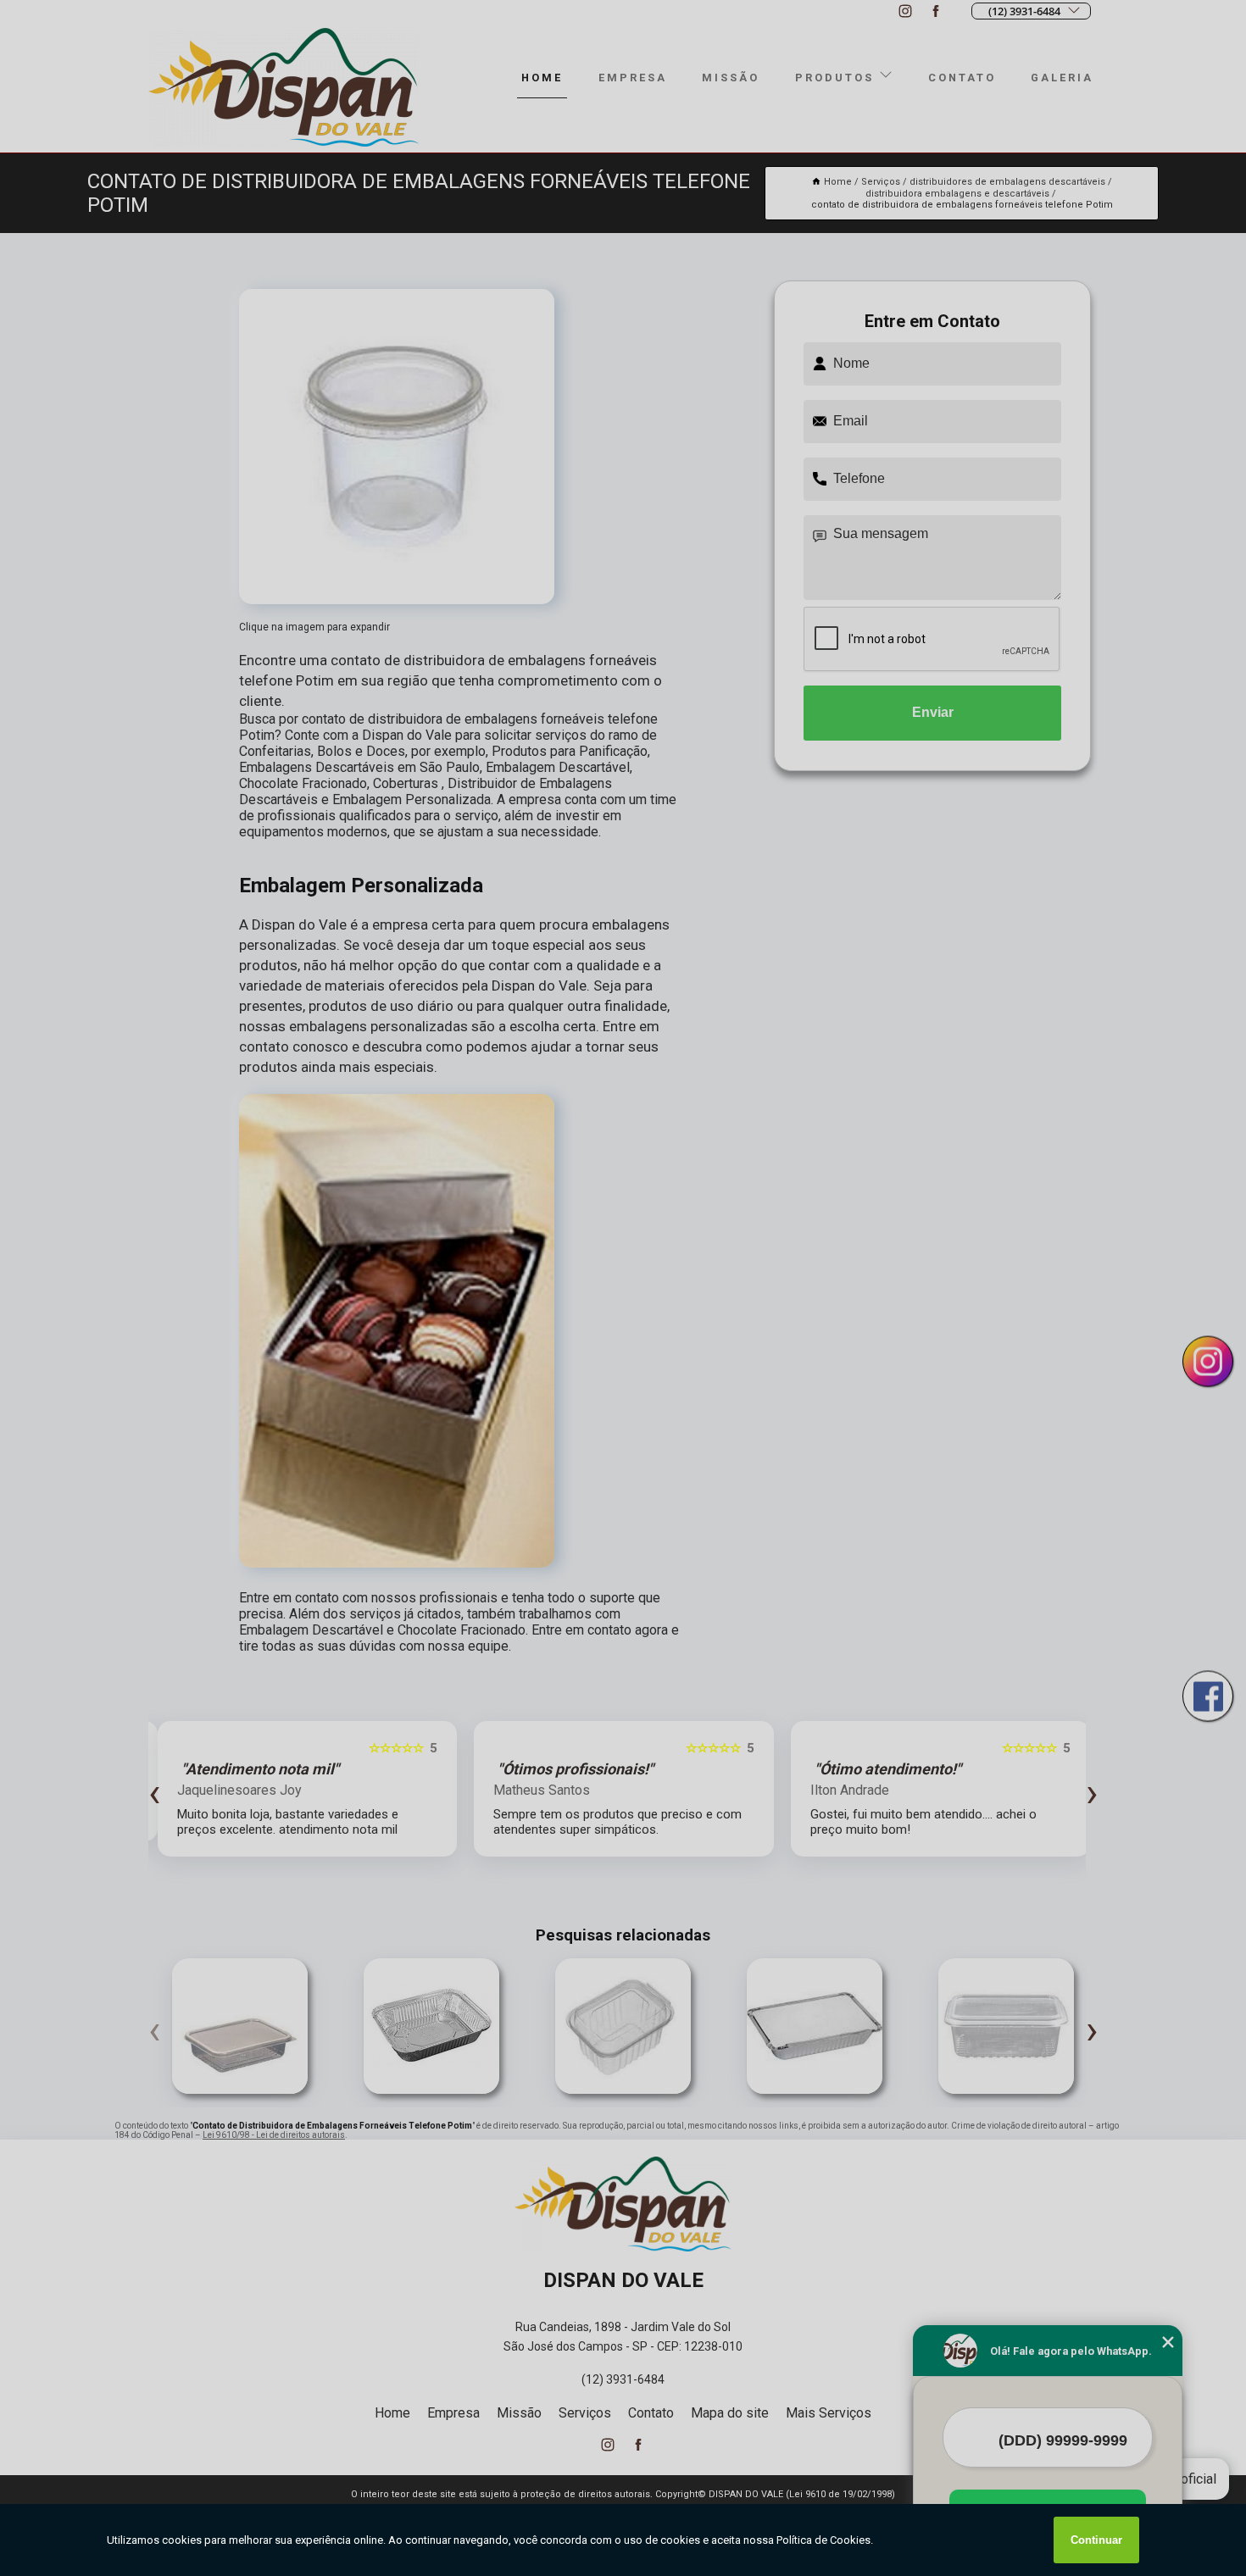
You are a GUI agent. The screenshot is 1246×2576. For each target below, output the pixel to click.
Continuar (1096, 2540)
